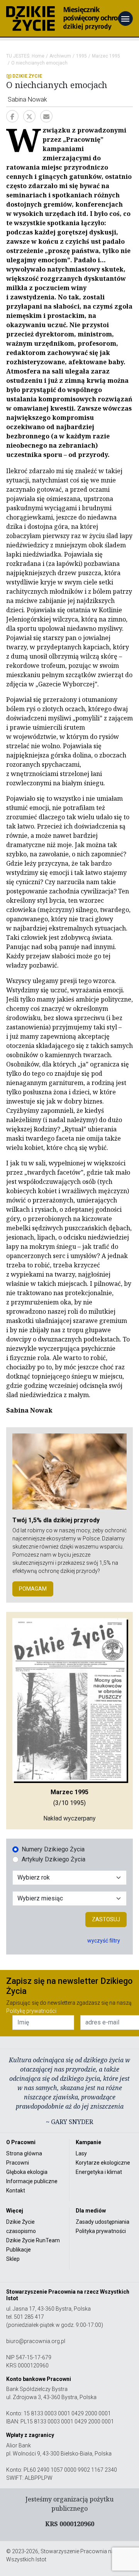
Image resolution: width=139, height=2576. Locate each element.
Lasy (81, 2153)
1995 (81, 56)
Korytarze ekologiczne (103, 2163)
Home (38, 56)
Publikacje (19, 2250)
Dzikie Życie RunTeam (33, 2240)
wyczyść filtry (104, 1941)
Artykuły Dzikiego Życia (53, 1859)
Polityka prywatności (101, 2231)
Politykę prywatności (31, 2011)
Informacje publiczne (32, 2181)
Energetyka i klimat (99, 2172)
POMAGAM (33, 1589)
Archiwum (60, 56)
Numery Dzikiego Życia (53, 1849)
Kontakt (16, 2191)
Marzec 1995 (106, 56)
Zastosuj (106, 1919)
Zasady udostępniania (103, 2222)
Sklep (13, 2259)
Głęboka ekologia (27, 2172)
